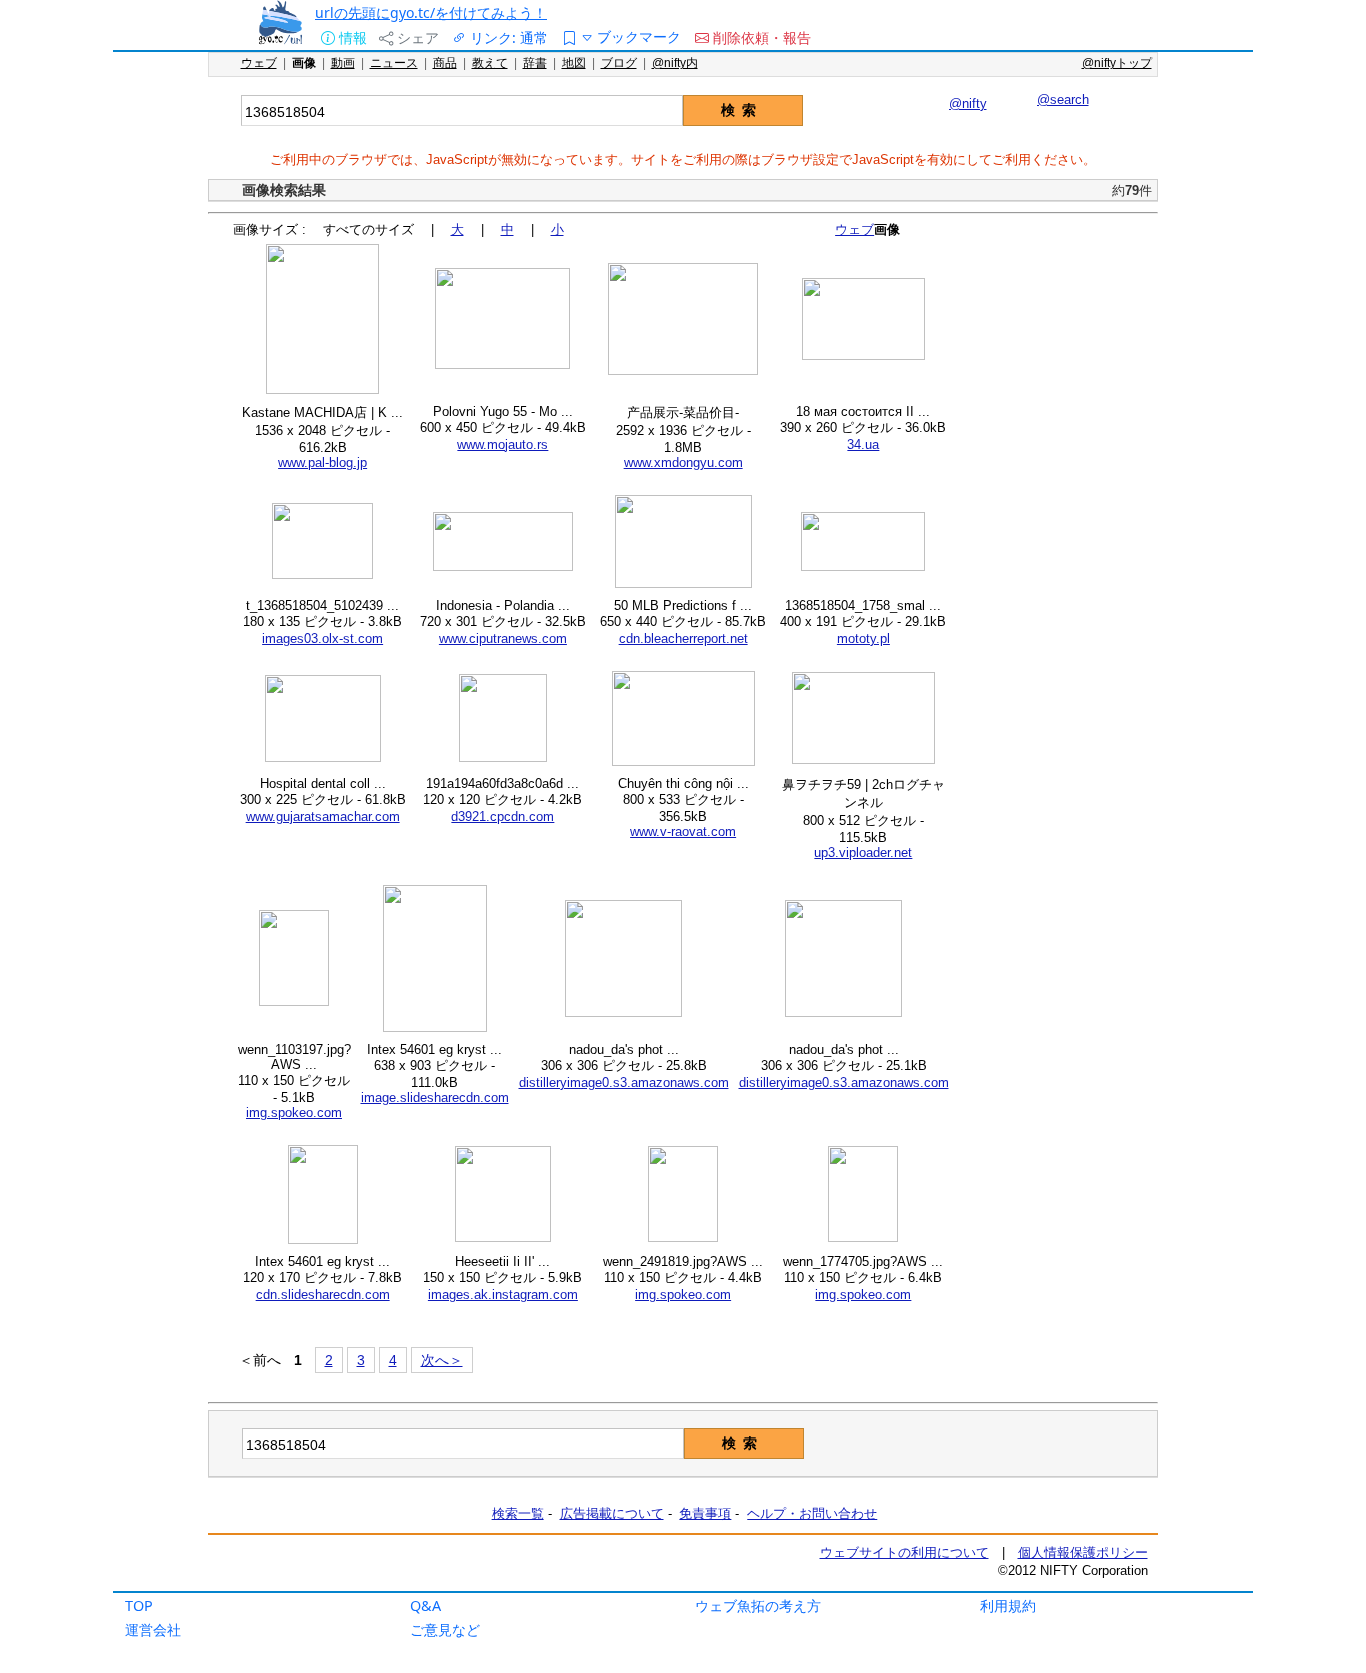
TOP (139, 1605)
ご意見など (445, 1629)
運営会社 (153, 1629)
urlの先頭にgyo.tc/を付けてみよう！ (431, 12)
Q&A (425, 1605)
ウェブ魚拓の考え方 (758, 1605)
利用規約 (1008, 1605)
